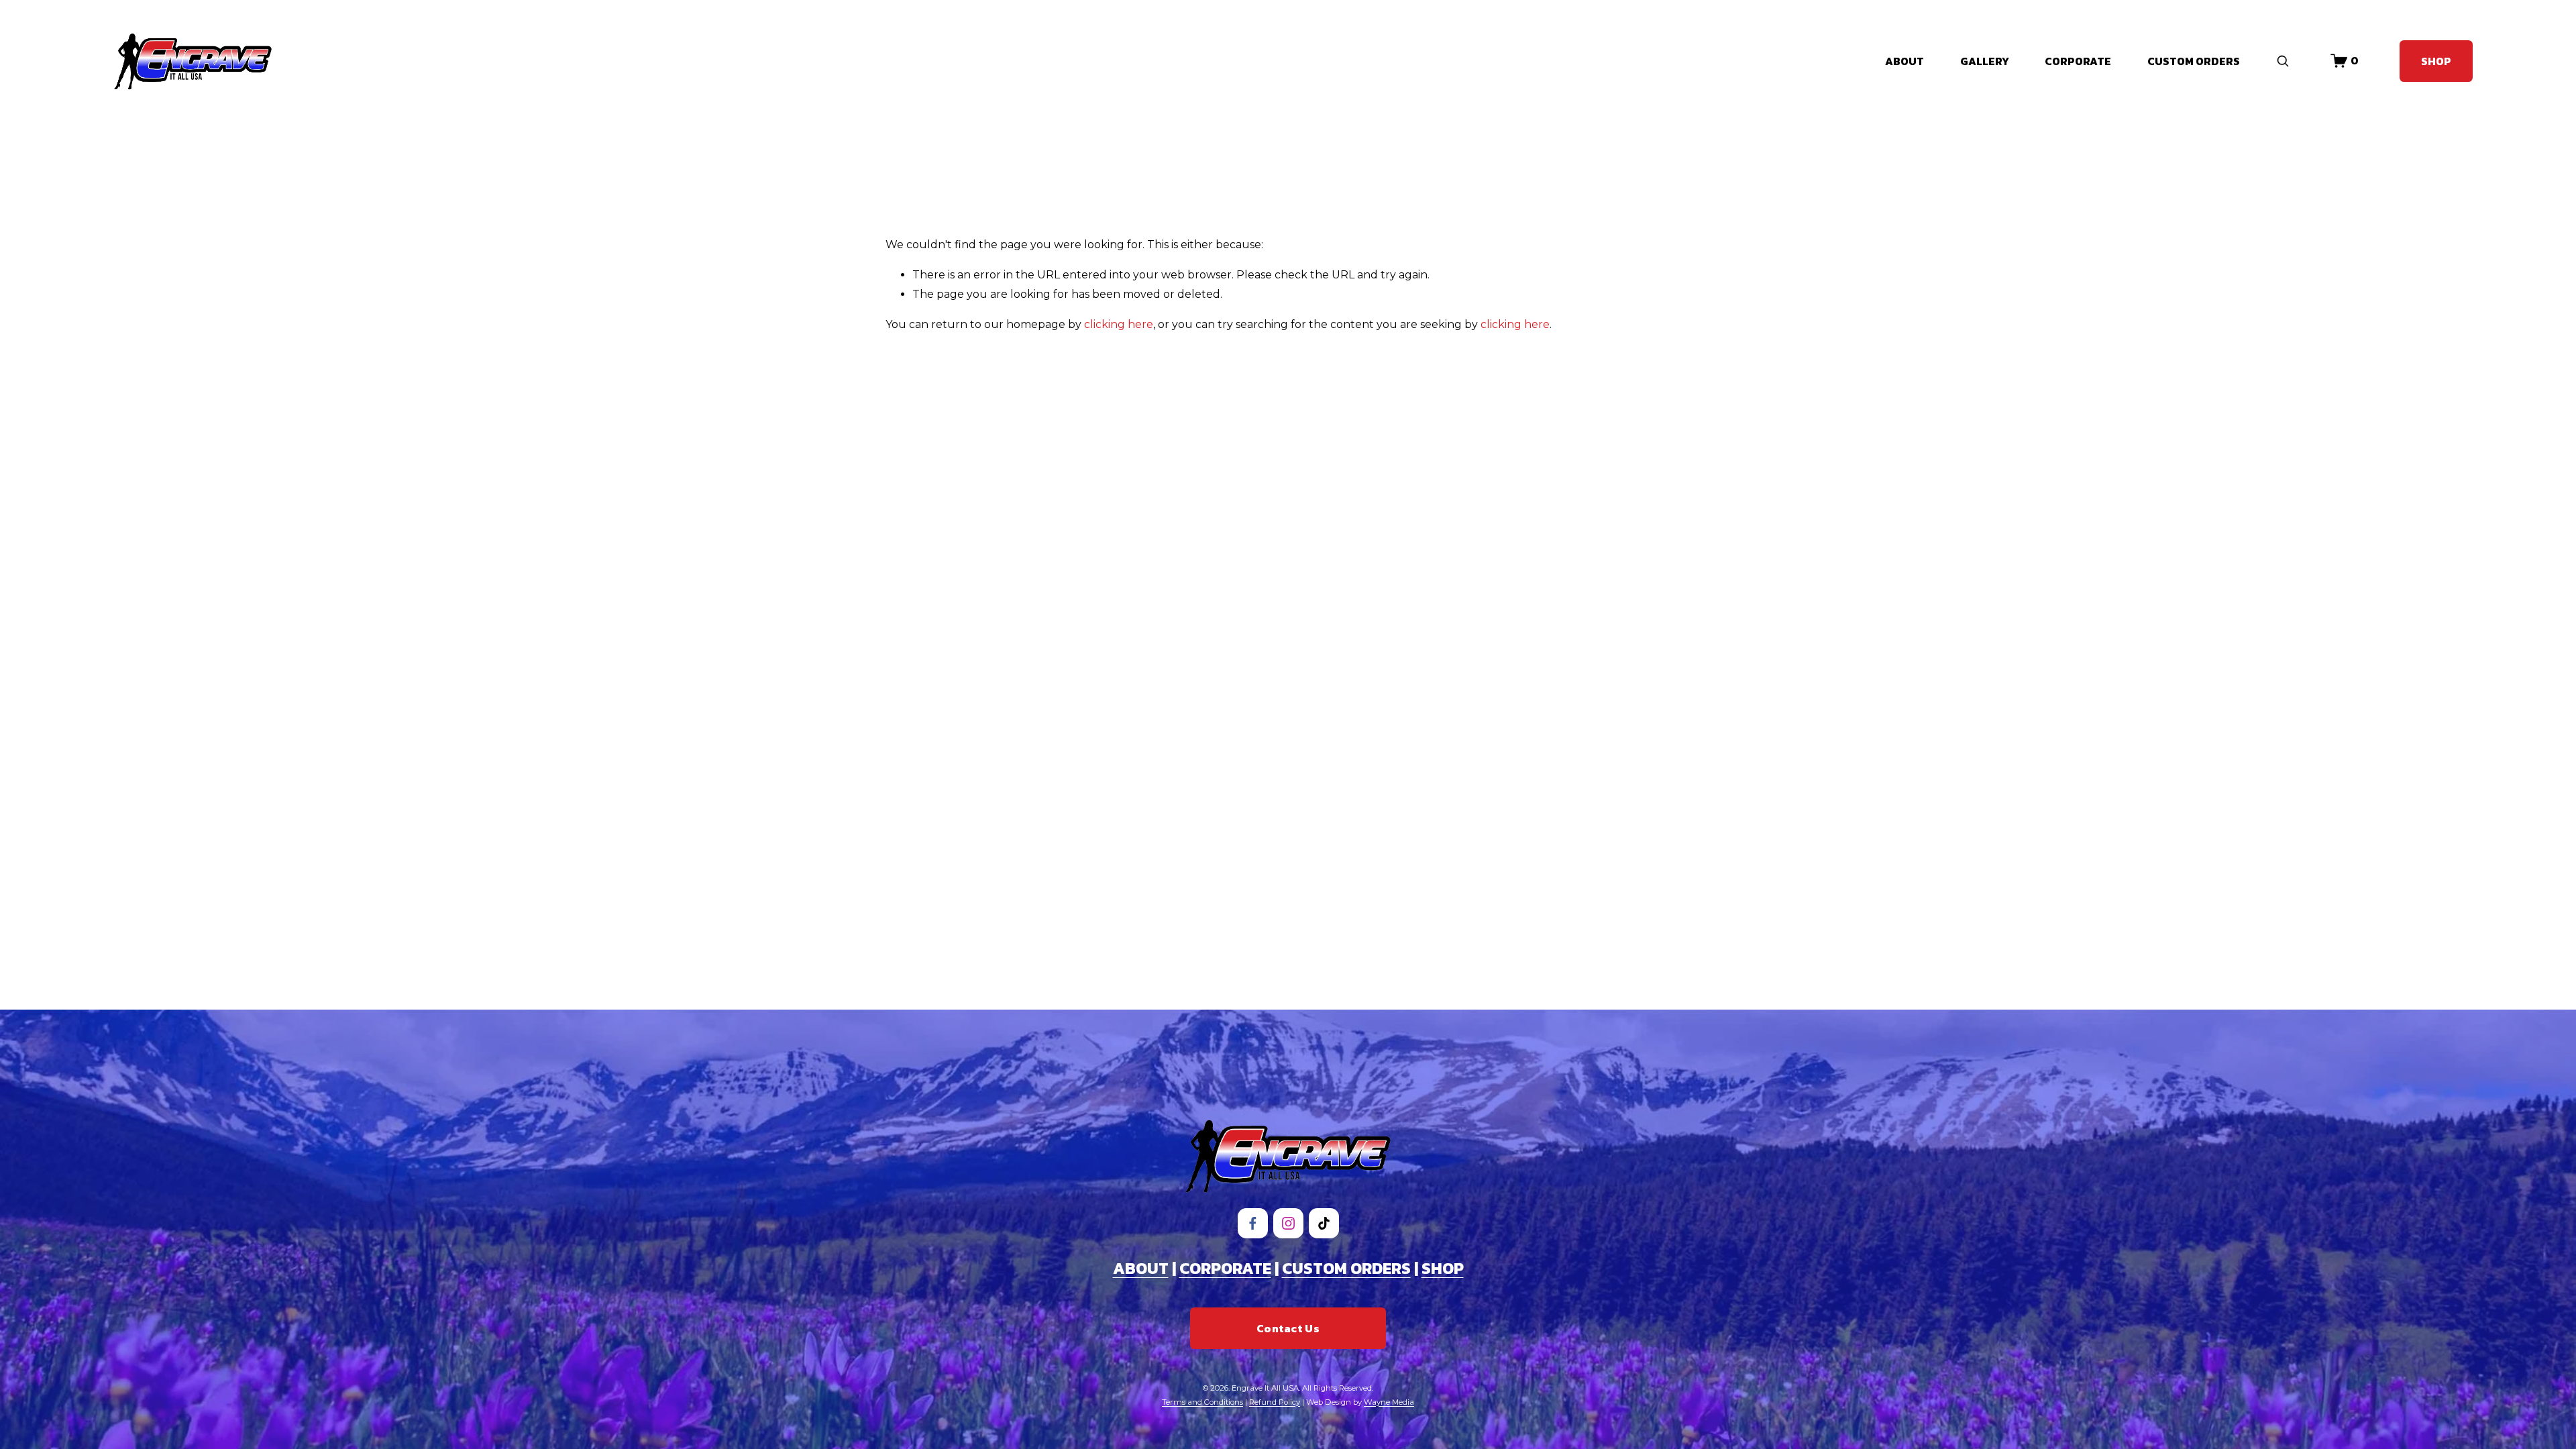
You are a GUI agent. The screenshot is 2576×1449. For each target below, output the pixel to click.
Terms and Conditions (1202, 1402)
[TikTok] (1324, 1223)
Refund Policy (1275, 1402)
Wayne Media (1389, 1402)
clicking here (1119, 324)
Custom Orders (2194, 61)
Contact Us (1288, 1328)
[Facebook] (1253, 1223)
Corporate (2078, 61)
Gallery (1985, 61)
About (1904, 61)
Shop (2436, 61)
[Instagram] (1288, 1223)
